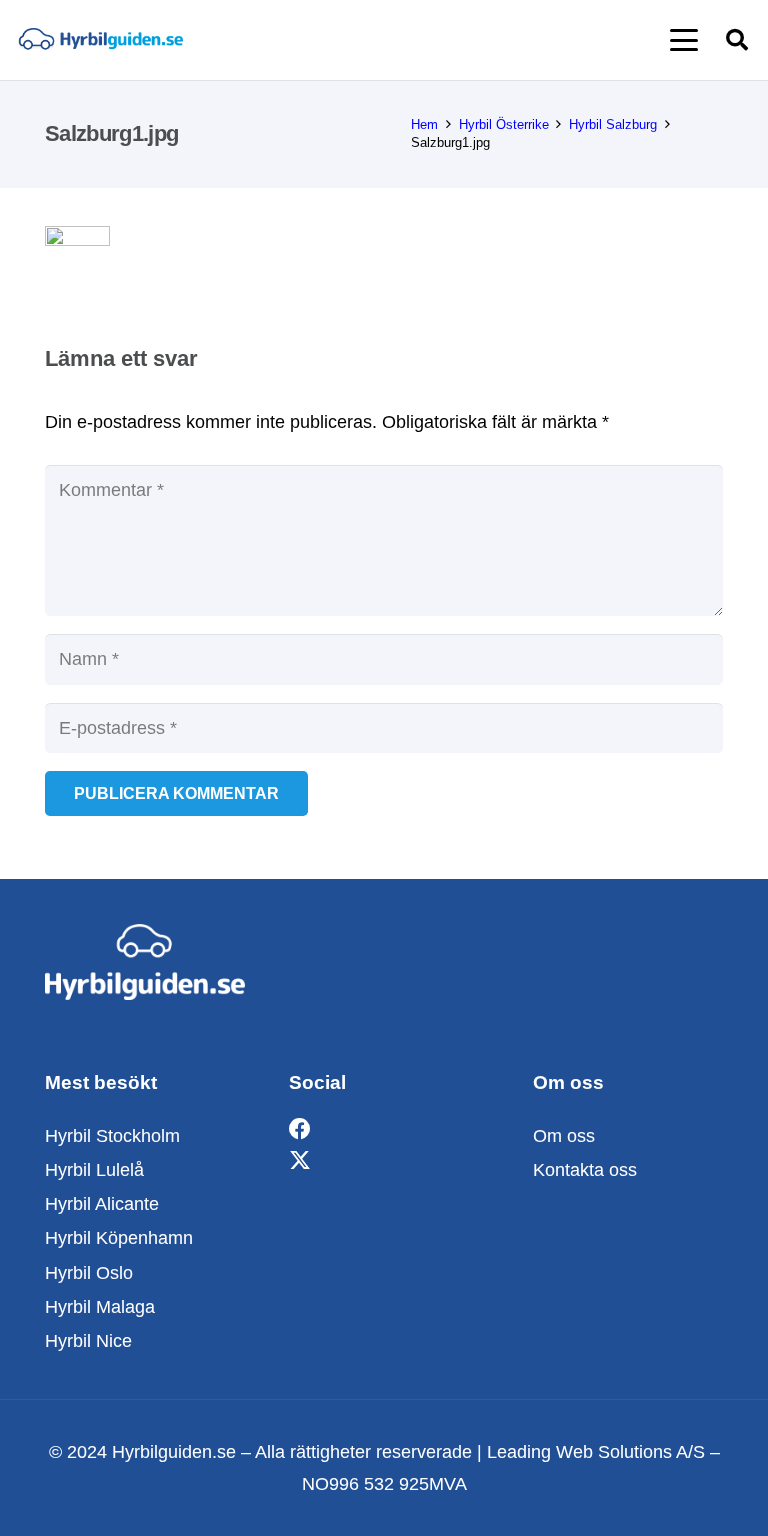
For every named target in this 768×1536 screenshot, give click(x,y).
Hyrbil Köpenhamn (119, 1238)
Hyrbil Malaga (100, 1307)
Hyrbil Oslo (89, 1273)
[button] (684, 40)
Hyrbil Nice (88, 1341)
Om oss (564, 1136)
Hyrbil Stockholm (112, 1136)
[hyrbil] (100, 40)
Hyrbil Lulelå (94, 1170)
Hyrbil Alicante (102, 1204)
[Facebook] (300, 1129)
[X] (300, 1161)
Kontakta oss (585, 1170)
